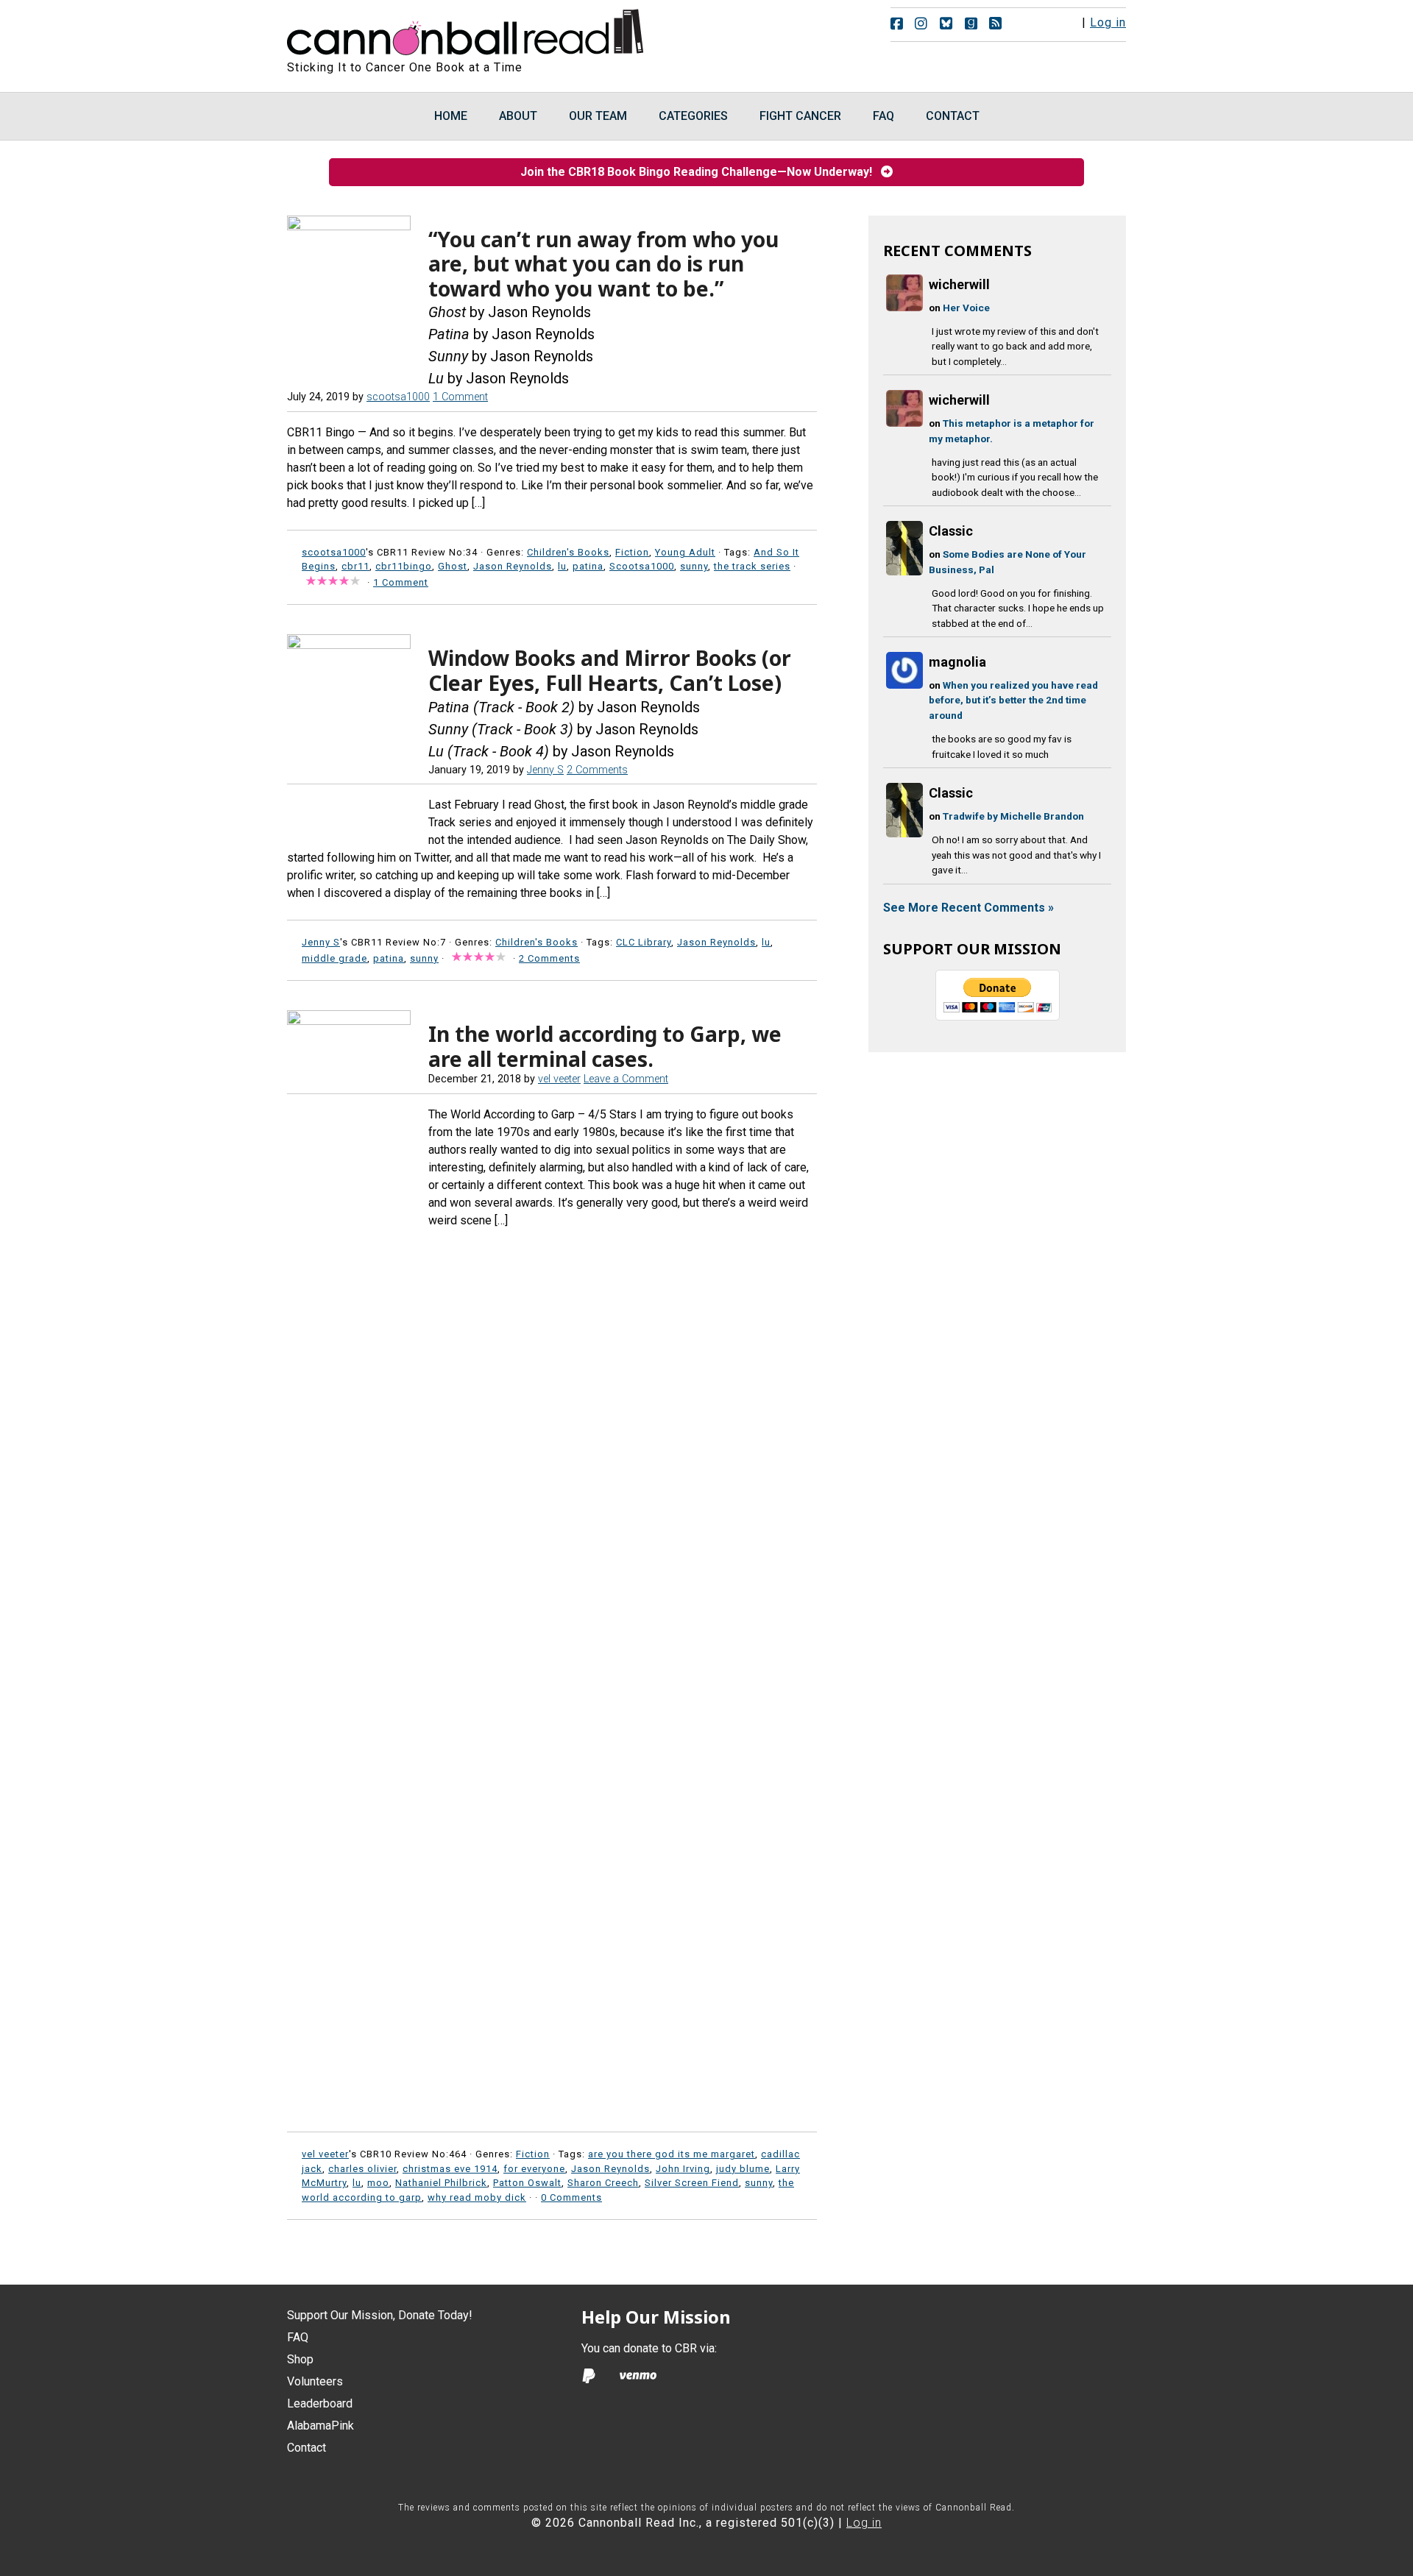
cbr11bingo (404, 566)
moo (378, 2183)
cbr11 (355, 566)
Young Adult (685, 552)
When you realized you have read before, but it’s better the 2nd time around (1013, 700)
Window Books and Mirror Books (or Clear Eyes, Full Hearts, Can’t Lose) (610, 670)
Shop (300, 2359)
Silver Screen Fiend (692, 2183)
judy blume (743, 2169)
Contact (307, 2448)
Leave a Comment (626, 1079)
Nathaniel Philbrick (441, 2183)
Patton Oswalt (527, 2183)
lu (562, 566)
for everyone (534, 2169)
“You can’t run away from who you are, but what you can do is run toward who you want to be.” (603, 264)
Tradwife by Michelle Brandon (1013, 816)
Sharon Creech (603, 2183)
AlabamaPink (321, 2426)
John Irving (683, 2169)
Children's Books (568, 552)
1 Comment (460, 397)
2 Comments (597, 770)
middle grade (334, 958)
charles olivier (362, 2169)
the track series (752, 566)
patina (588, 566)
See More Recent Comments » (968, 908)
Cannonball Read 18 (466, 29)
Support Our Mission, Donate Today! (380, 2315)
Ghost (453, 566)
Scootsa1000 (642, 566)
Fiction (632, 552)
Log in (1108, 22)
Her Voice (966, 308)
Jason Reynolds (513, 566)
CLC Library (644, 942)
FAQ (298, 2337)
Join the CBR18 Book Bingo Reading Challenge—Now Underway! (701, 172)
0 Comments (571, 2197)
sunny (694, 566)
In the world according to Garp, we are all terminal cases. (605, 1046)
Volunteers (315, 2381)
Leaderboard (320, 2403)
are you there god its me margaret (672, 2154)
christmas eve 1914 (450, 2169)
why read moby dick (477, 2197)
